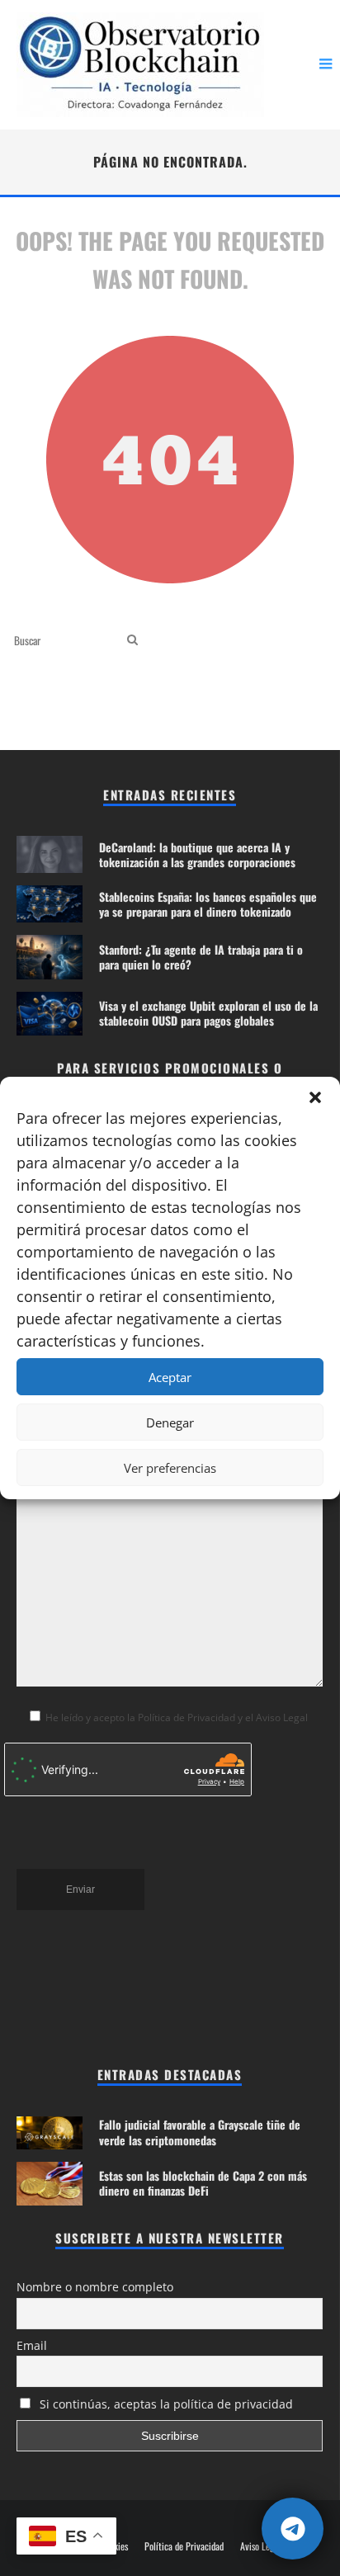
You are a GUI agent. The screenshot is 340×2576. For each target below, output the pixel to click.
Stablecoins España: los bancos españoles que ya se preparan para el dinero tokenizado (208, 904)
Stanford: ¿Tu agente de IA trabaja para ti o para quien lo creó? (201, 957)
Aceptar (170, 1377)
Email (32, 2345)
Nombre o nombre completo (95, 2287)
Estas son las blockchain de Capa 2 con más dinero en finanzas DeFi (203, 2183)
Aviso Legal (260, 2546)
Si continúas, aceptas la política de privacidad (165, 2404)
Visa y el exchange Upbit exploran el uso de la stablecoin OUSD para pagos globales (208, 1013)
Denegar (170, 1422)
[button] (315, 1097)
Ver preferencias (170, 1468)
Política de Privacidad (184, 2546)
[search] (132, 640)
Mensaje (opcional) (60, 1406)
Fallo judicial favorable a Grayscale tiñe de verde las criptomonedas (200, 2132)
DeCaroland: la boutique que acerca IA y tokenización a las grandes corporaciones (197, 854)
